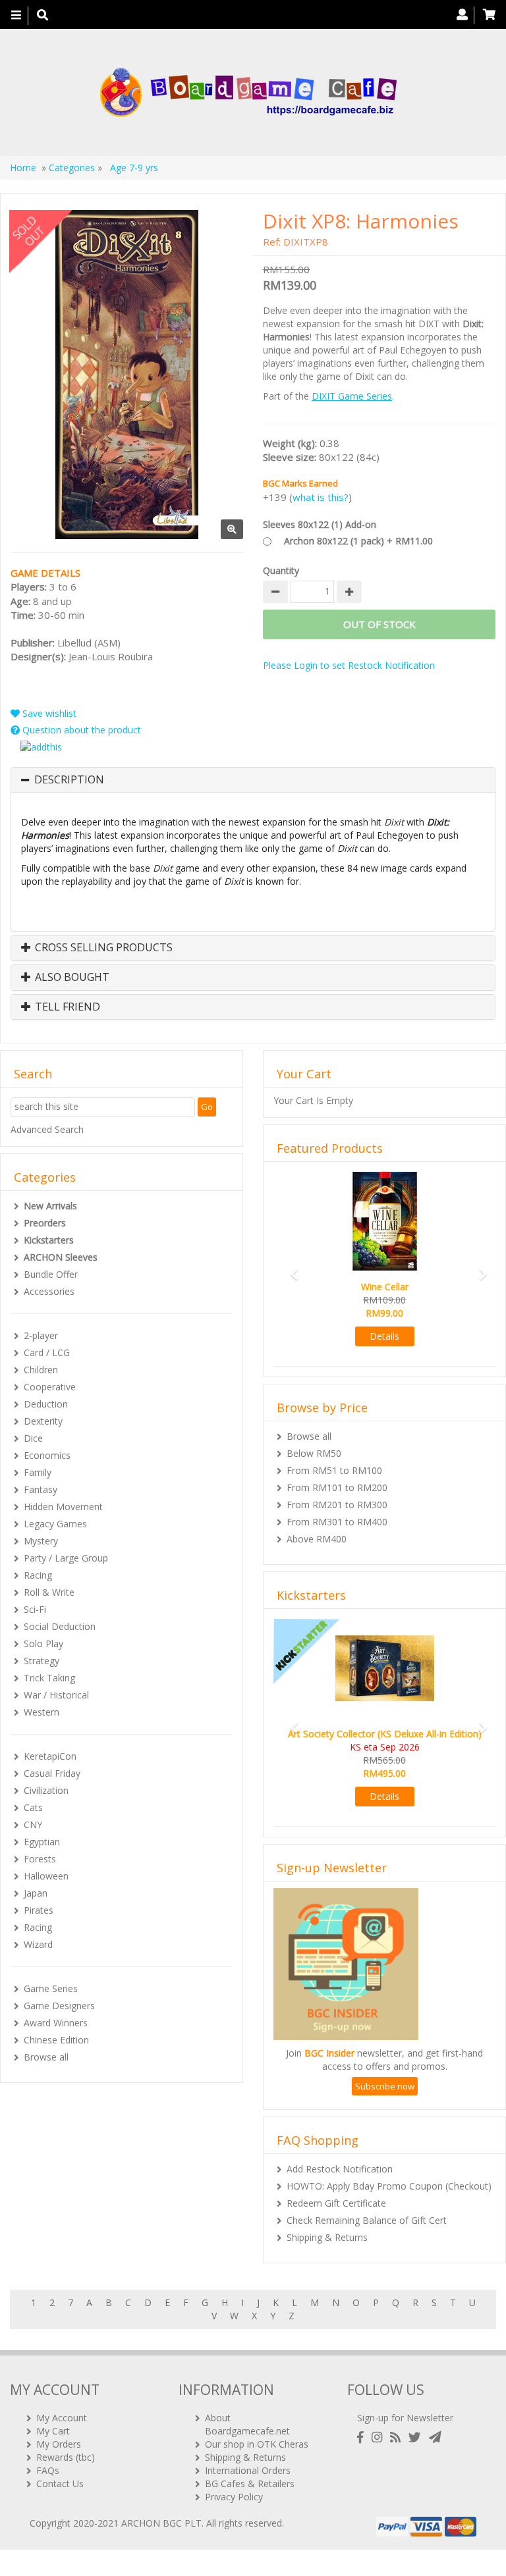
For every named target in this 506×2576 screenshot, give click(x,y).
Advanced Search (47, 1129)
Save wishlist (48, 713)
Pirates (39, 1910)
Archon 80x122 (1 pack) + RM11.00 (358, 541)
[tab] (253, 780)
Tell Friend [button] (66, 1007)
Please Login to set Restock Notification (349, 665)
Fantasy (41, 1489)
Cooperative (50, 1387)
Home (23, 168)
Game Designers (59, 2006)
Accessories (49, 1291)
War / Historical (56, 1695)
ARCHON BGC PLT (161, 2523)
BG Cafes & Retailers (250, 2484)
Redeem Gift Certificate (336, 2203)
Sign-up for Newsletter (405, 2418)
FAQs (48, 2470)
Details (384, 1336)
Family (38, 1472)
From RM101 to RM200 (337, 1487)
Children (41, 1370)
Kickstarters (49, 1240)
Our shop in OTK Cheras (257, 2444)
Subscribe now (385, 2086)
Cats (33, 1807)
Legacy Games (55, 1524)
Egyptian (42, 1842)
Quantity (281, 570)
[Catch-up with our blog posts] (398, 2437)
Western (42, 1712)
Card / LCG (47, 1353)
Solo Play (43, 1643)
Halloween (46, 1876)
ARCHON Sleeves (61, 1257)
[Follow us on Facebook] (363, 2437)
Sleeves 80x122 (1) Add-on (320, 524)
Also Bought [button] (71, 978)
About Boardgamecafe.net (247, 2424)
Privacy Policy (234, 2497)
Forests (40, 1859)
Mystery (41, 1541)
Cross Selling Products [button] (102, 948)
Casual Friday (52, 1773)
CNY (33, 1825)
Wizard (38, 1944)
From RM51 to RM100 (334, 1470)
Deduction (46, 1404)
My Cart (53, 2431)
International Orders (248, 2470)
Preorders (45, 1223)
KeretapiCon (50, 1756)
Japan (36, 1893)
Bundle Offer (51, 1274)
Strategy (42, 1661)
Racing (38, 1575)
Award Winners (56, 2023)
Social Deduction (60, 1626)
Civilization (46, 1790)
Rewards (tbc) (66, 2457)
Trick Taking (49, 1678)
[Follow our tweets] (417, 2437)
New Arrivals (50, 1206)
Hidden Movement (63, 1507)
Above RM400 (317, 1539)
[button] (290, 1268)
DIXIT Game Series (352, 396)
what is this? (321, 497)
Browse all (46, 2057)
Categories (72, 168)
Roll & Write (49, 1592)
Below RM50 (314, 1453)
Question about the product (80, 730)
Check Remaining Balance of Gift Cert (367, 2220)
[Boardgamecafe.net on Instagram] (379, 2437)
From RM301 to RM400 (337, 1522)
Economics (47, 1455)
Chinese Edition (56, 2040)
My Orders (59, 2444)
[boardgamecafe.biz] (248, 92)
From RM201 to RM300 (337, 1505)
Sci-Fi (35, 1609)
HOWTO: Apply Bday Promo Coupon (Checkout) (389, 2186)
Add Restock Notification (340, 2169)
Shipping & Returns (327, 2237)
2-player (41, 1335)
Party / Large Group (66, 1558)
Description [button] (69, 780)
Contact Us (60, 2484)
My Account (62, 2418)
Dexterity (43, 1421)
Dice (33, 1438)
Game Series (51, 1988)
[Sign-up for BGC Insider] (435, 2437)
